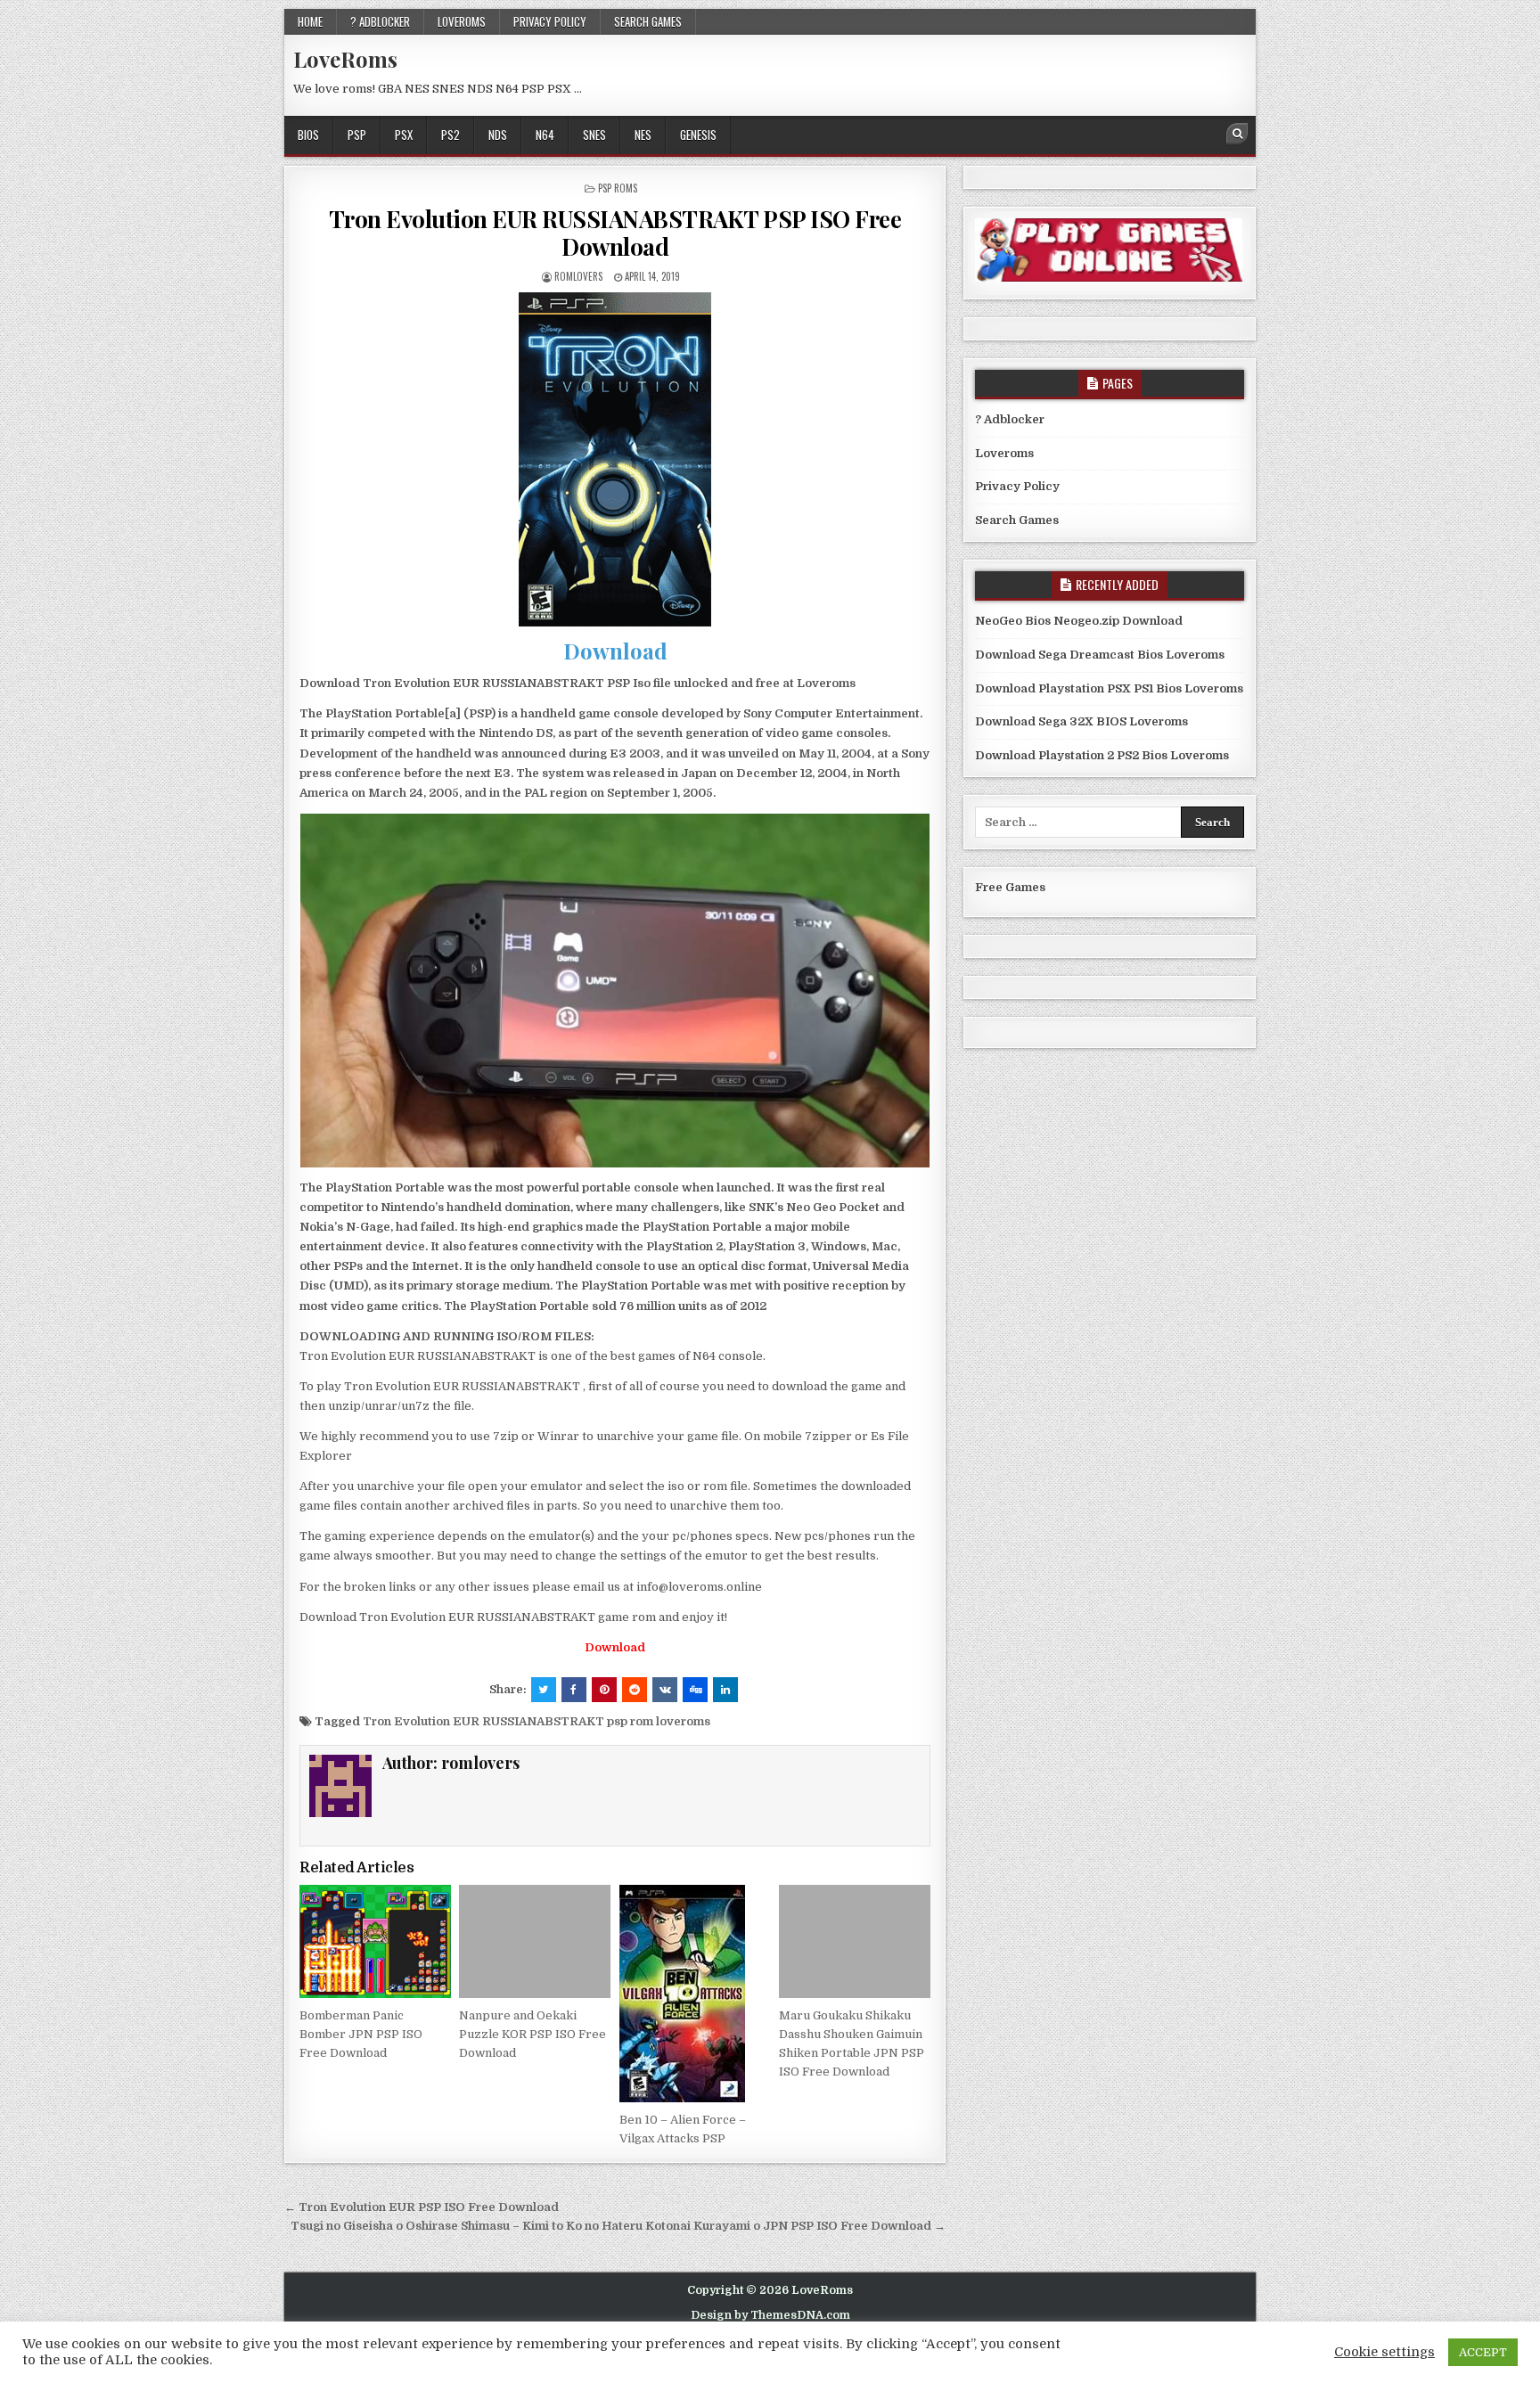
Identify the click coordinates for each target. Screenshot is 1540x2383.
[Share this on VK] (665, 1690)
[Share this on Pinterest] (604, 1690)
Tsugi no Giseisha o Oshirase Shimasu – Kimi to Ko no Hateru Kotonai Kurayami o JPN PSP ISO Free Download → (618, 2226)
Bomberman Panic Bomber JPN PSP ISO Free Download (361, 2034)
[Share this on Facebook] (574, 1690)
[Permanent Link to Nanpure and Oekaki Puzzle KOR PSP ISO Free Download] (535, 1941)
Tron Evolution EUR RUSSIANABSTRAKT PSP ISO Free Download (615, 233)
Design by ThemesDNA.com (770, 2315)
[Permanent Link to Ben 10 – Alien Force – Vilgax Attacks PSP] (695, 1994)
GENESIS (698, 135)
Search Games (648, 21)
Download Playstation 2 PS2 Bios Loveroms (1102, 755)
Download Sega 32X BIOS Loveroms (1081, 721)
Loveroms (462, 21)
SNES (594, 135)
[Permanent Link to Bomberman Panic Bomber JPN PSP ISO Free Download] (375, 1941)
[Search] (1237, 134)
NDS (498, 135)
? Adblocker (380, 21)
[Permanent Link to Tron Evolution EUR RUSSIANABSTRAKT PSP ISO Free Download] (615, 459)
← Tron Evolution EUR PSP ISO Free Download (422, 2207)
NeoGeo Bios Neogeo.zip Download (1079, 621)
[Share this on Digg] (695, 1690)
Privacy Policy (550, 21)
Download (615, 651)
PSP (357, 135)
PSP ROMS (618, 188)
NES (643, 135)
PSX (404, 135)
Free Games (1010, 887)
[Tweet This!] (544, 1690)
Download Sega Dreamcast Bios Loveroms (1100, 655)
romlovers (578, 276)
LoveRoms (345, 59)
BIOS (308, 135)
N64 (545, 135)
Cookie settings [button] (1384, 2352)
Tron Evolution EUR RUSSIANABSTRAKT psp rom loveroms (537, 1721)
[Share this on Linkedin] (725, 1690)
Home (310, 21)
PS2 (451, 135)
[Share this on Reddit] (635, 1690)
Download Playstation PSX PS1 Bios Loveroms (1109, 688)
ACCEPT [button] (1483, 2352)
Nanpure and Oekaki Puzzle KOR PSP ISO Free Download (532, 2034)
